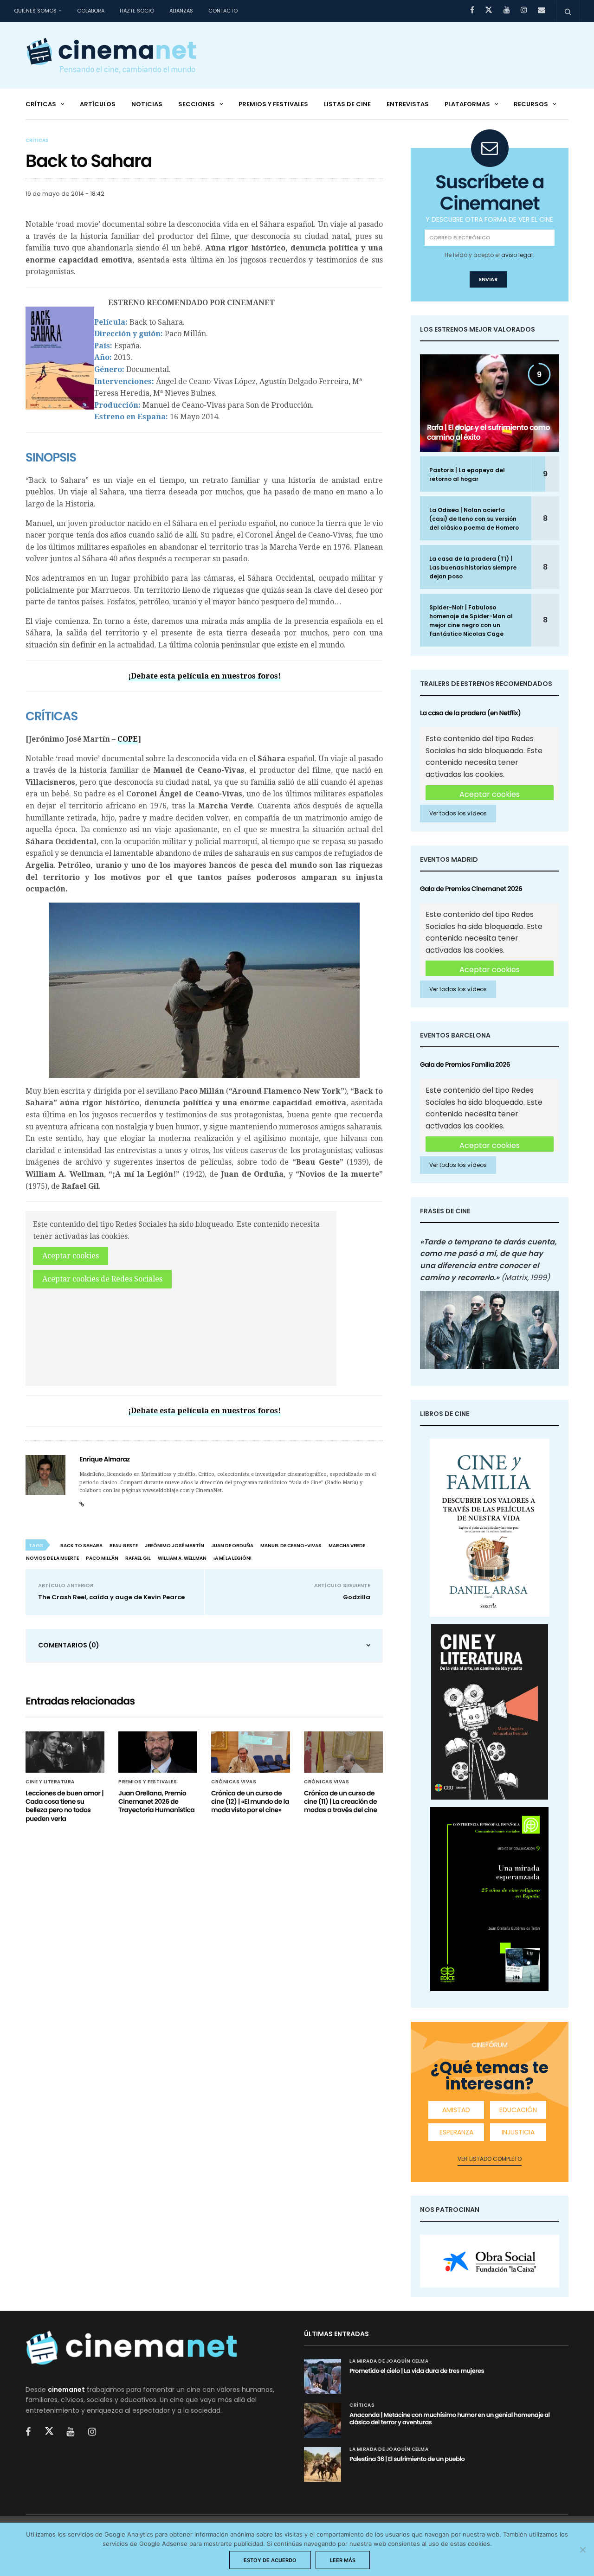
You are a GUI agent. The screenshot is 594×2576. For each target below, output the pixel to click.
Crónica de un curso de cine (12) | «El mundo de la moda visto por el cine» (250, 1801)
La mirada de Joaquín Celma (389, 2361)
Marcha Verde (347, 1546)
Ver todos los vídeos (458, 813)
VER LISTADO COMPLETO (490, 2159)
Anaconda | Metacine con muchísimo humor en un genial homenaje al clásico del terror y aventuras (450, 2419)
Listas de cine (347, 104)
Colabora (91, 11)
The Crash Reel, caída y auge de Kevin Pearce (111, 1597)
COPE (128, 739)
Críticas (41, 104)
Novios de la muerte (52, 1558)
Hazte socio (137, 11)
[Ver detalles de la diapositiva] (490, 2261)
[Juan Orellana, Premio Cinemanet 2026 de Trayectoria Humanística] (158, 1752)
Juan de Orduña (232, 1546)
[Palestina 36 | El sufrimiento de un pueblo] (323, 2464)
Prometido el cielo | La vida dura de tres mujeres (417, 2371)
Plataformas (467, 104)
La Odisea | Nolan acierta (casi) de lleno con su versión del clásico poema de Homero (474, 519)
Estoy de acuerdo (270, 2560)
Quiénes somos (35, 11)
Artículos (98, 104)
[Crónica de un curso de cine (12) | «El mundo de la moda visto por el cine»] (251, 1752)
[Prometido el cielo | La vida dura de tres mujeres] (323, 2376)
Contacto (223, 11)
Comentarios (69, 1645)
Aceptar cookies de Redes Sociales (102, 1279)
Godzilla (357, 1597)
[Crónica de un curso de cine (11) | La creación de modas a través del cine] (343, 1752)
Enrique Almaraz (105, 1459)
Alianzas (181, 11)
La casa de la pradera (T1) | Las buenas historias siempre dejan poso (473, 567)
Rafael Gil (138, 1558)
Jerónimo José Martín (174, 1546)
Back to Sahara (81, 1546)
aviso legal (517, 255)
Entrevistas (408, 104)
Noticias (147, 104)
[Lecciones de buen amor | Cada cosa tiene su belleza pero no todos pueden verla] (65, 1752)
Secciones (197, 104)
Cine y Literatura (50, 1782)
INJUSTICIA (518, 2132)
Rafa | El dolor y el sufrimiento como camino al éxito (488, 432)
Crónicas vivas (234, 1782)
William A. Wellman (182, 1558)
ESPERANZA (456, 2132)
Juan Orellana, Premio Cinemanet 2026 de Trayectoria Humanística (156, 1801)
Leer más (343, 2560)
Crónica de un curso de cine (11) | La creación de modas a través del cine (341, 1801)
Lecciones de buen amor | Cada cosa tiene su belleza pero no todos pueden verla (65, 1806)
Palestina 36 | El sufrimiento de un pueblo (407, 2459)
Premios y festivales (273, 104)
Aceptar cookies (71, 1256)
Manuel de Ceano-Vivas (291, 1546)
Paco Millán (102, 1558)
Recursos (531, 104)
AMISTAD (456, 2110)
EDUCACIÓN (518, 2110)
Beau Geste (124, 1546)
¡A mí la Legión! (232, 1558)
